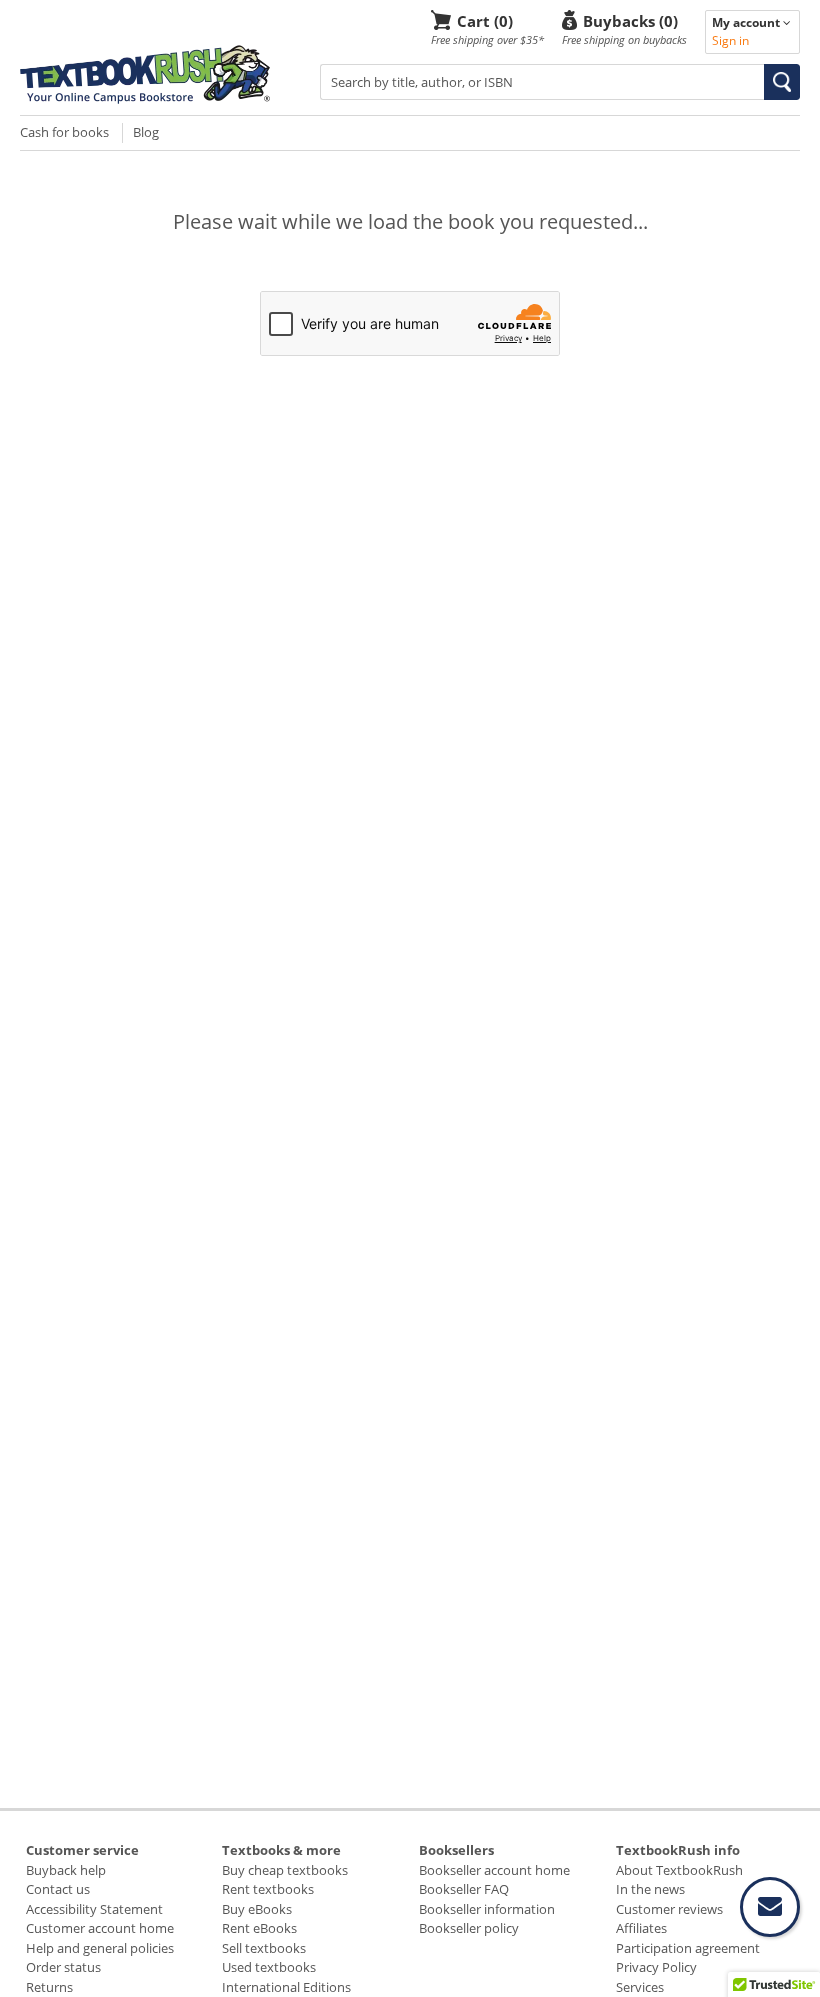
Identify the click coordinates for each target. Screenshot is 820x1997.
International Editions (286, 1987)
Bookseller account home (494, 1870)
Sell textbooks (264, 1948)
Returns (49, 1987)
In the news (650, 1889)
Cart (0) (485, 20)
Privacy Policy (656, 1967)
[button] (782, 82)
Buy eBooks (257, 1909)
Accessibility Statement (94, 1909)
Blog (146, 132)
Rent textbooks (268, 1889)
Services (640, 1987)
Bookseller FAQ (464, 1889)
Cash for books (64, 132)
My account (747, 22)
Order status (63, 1967)
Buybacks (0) (630, 20)
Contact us (58, 1889)
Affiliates (641, 1928)
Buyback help (66, 1870)
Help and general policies (100, 1948)
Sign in (730, 40)
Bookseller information (487, 1909)
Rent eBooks (259, 1928)
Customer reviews (669, 1909)
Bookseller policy (469, 1928)
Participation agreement (688, 1948)
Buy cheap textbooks (285, 1870)
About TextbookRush (679, 1870)
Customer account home (100, 1928)
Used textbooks (269, 1967)
